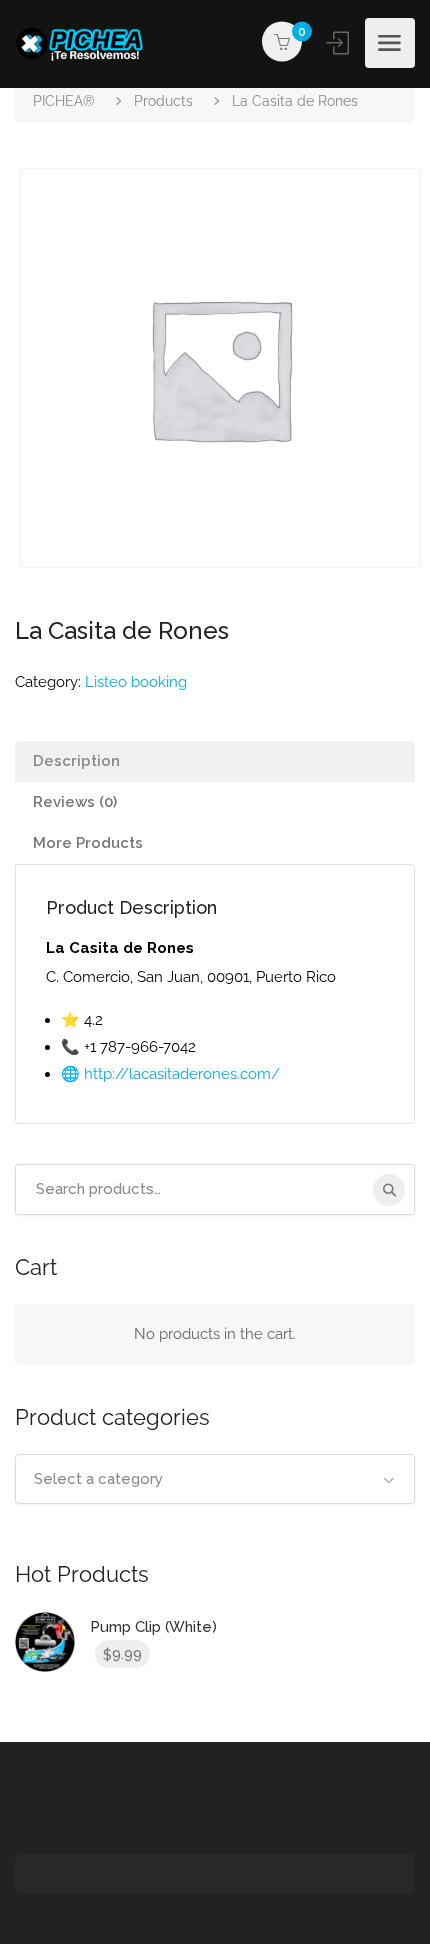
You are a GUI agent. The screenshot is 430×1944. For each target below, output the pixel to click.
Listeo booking (136, 682)
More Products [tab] (88, 843)
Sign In (339, 43)
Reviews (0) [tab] (75, 802)
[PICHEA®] (85, 43)
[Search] (389, 1190)
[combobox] (215, 1479)
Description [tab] (76, 761)
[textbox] (215, 1479)
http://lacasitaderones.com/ (182, 1074)
